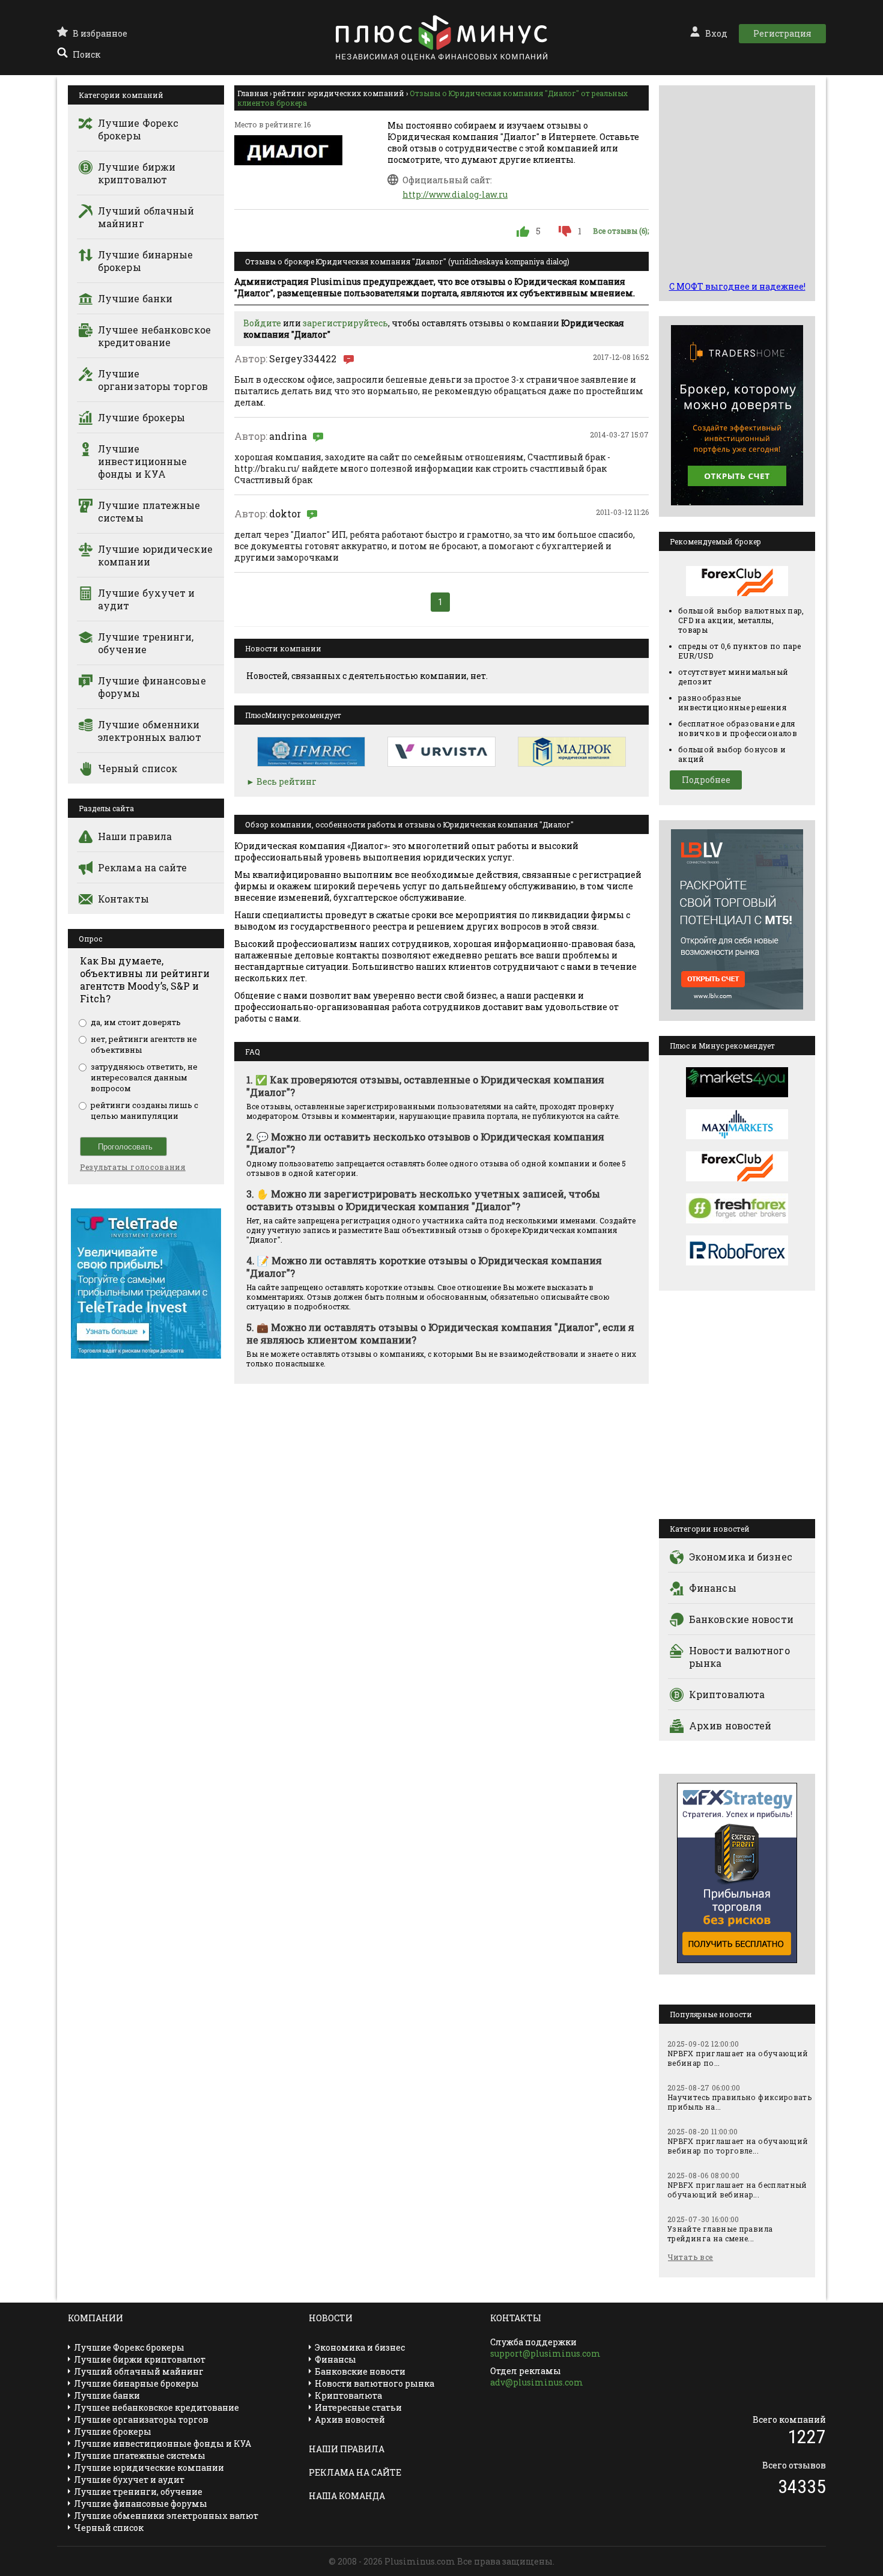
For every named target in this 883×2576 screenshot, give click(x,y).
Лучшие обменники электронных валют (150, 731)
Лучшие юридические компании (155, 555)
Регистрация (782, 33)
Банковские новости (741, 1619)
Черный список (138, 768)
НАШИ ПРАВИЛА (347, 2449)
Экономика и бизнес (741, 1557)
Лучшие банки (135, 298)
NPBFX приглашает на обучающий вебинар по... (738, 2058)
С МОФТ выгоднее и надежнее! (737, 286)
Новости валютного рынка (739, 1657)
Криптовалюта (727, 1694)
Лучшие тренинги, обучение (146, 643)
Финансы (713, 1588)
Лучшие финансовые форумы (152, 687)
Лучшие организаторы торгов (153, 380)
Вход (716, 33)
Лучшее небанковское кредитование (154, 336)
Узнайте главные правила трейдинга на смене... (720, 2233)
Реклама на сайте (143, 867)
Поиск (86, 54)
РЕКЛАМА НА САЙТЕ (355, 2472)
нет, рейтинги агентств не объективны (144, 1044)
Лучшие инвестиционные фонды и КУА (142, 461)
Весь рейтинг (287, 781)
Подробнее (706, 780)
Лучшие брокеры (141, 417)
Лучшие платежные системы (149, 511)
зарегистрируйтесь (345, 323)
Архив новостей (730, 1725)
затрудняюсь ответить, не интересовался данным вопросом (144, 1077)
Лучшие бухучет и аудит (147, 599)
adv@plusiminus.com (537, 2382)
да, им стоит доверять (136, 1022)
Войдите (262, 323)
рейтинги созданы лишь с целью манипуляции (144, 1110)
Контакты (123, 899)
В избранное (100, 33)
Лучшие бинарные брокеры (146, 261)
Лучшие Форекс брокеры (138, 129)
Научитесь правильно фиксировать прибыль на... (739, 2102)
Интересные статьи (358, 2407)
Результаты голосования (133, 1167)
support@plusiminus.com (545, 2353)
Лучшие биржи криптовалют (137, 173)
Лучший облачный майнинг (146, 217)
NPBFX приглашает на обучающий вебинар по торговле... (738, 2146)
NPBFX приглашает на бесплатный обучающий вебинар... (737, 2190)
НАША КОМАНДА (347, 2496)
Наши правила (135, 836)
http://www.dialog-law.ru (455, 194)
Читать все (690, 2257)
